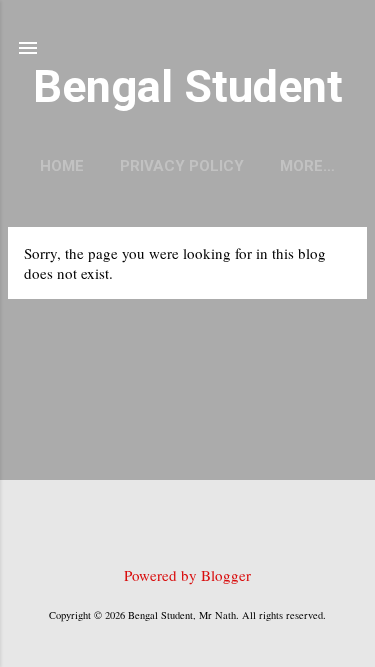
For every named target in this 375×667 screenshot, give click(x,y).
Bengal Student (188, 86)
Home (62, 166)
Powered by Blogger (187, 575)
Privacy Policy (182, 166)
